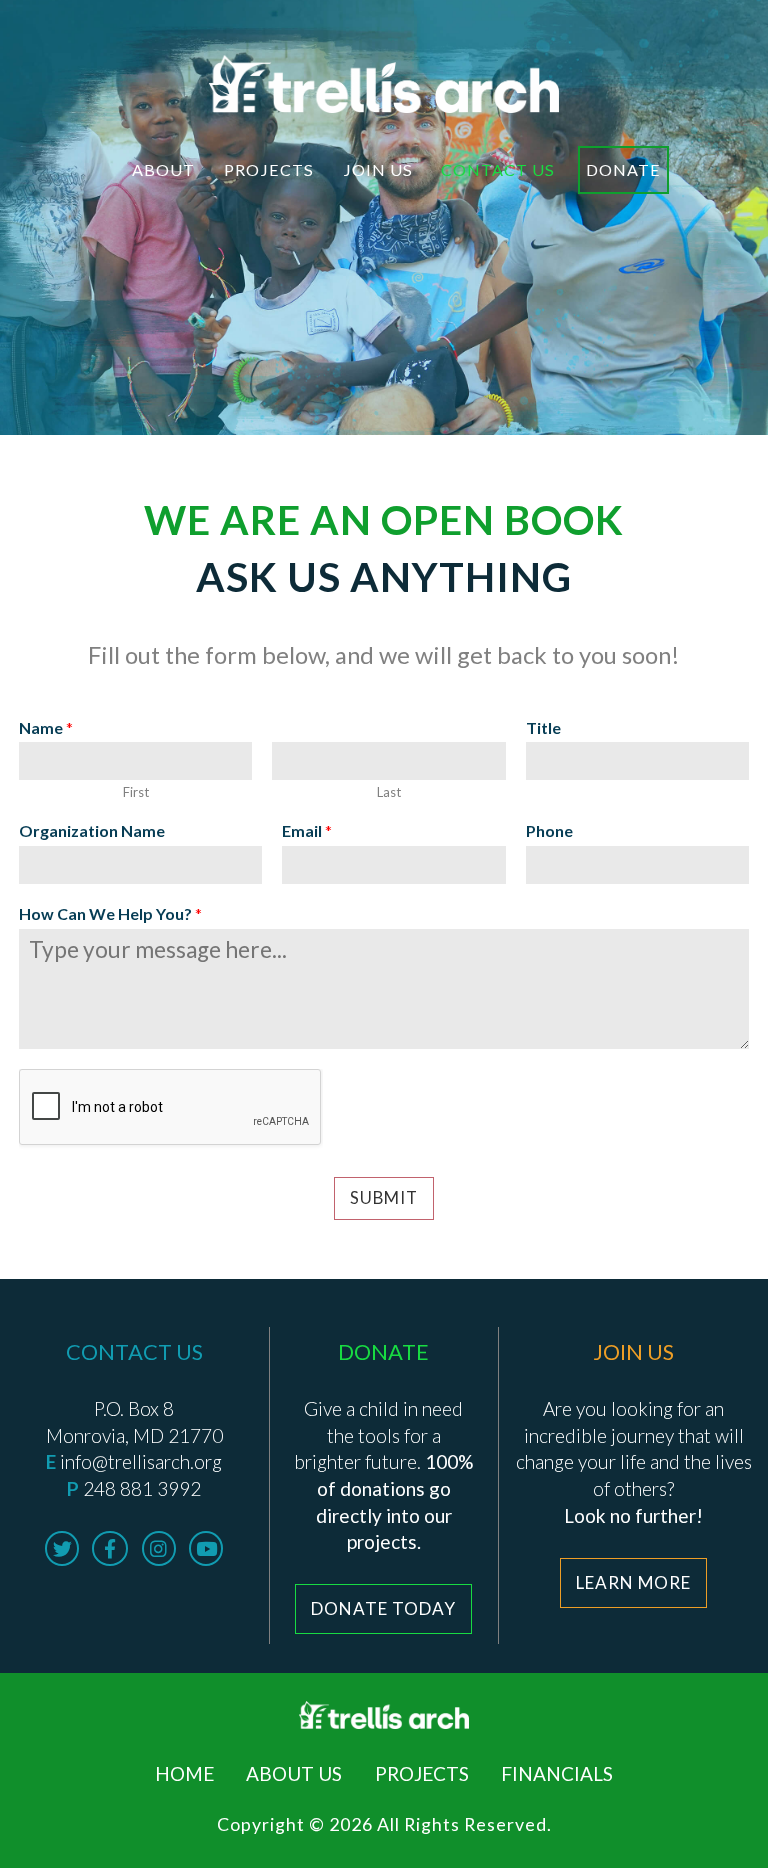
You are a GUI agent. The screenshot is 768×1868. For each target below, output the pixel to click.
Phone (549, 830)
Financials (557, 1773)
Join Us (378, 169)
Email (307, 830)
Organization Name (92, 830)
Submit (384, 1198)
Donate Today (383, 1608)
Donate (623, 169)
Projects (269, 169)
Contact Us (498, 169)
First (136, 792)
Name (46, 727)
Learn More (633, 1582)
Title (543, 727)
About (163, 169)
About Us (294, 1773)
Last (389, 792)
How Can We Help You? (110, 913)
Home (184, 1773)
